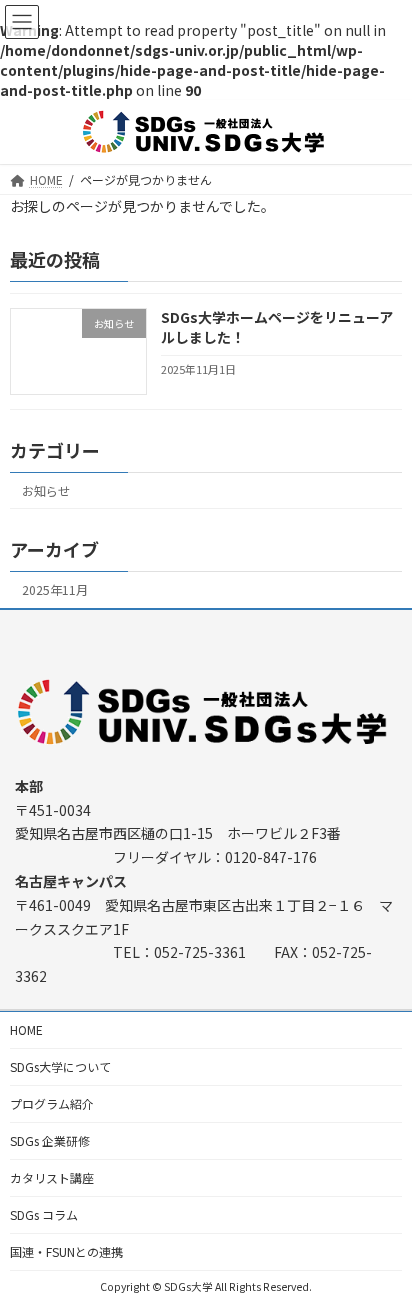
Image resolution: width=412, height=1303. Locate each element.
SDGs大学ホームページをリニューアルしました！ (277, 327)
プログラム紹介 (52, 1103)
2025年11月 (55, 590)
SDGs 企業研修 (50, 1140)
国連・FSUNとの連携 (66, 1251)
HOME (26, 1029)
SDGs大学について (60, 1066)
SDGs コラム (44, 1214)
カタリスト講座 (52, 1177)
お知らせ (46, 491)
